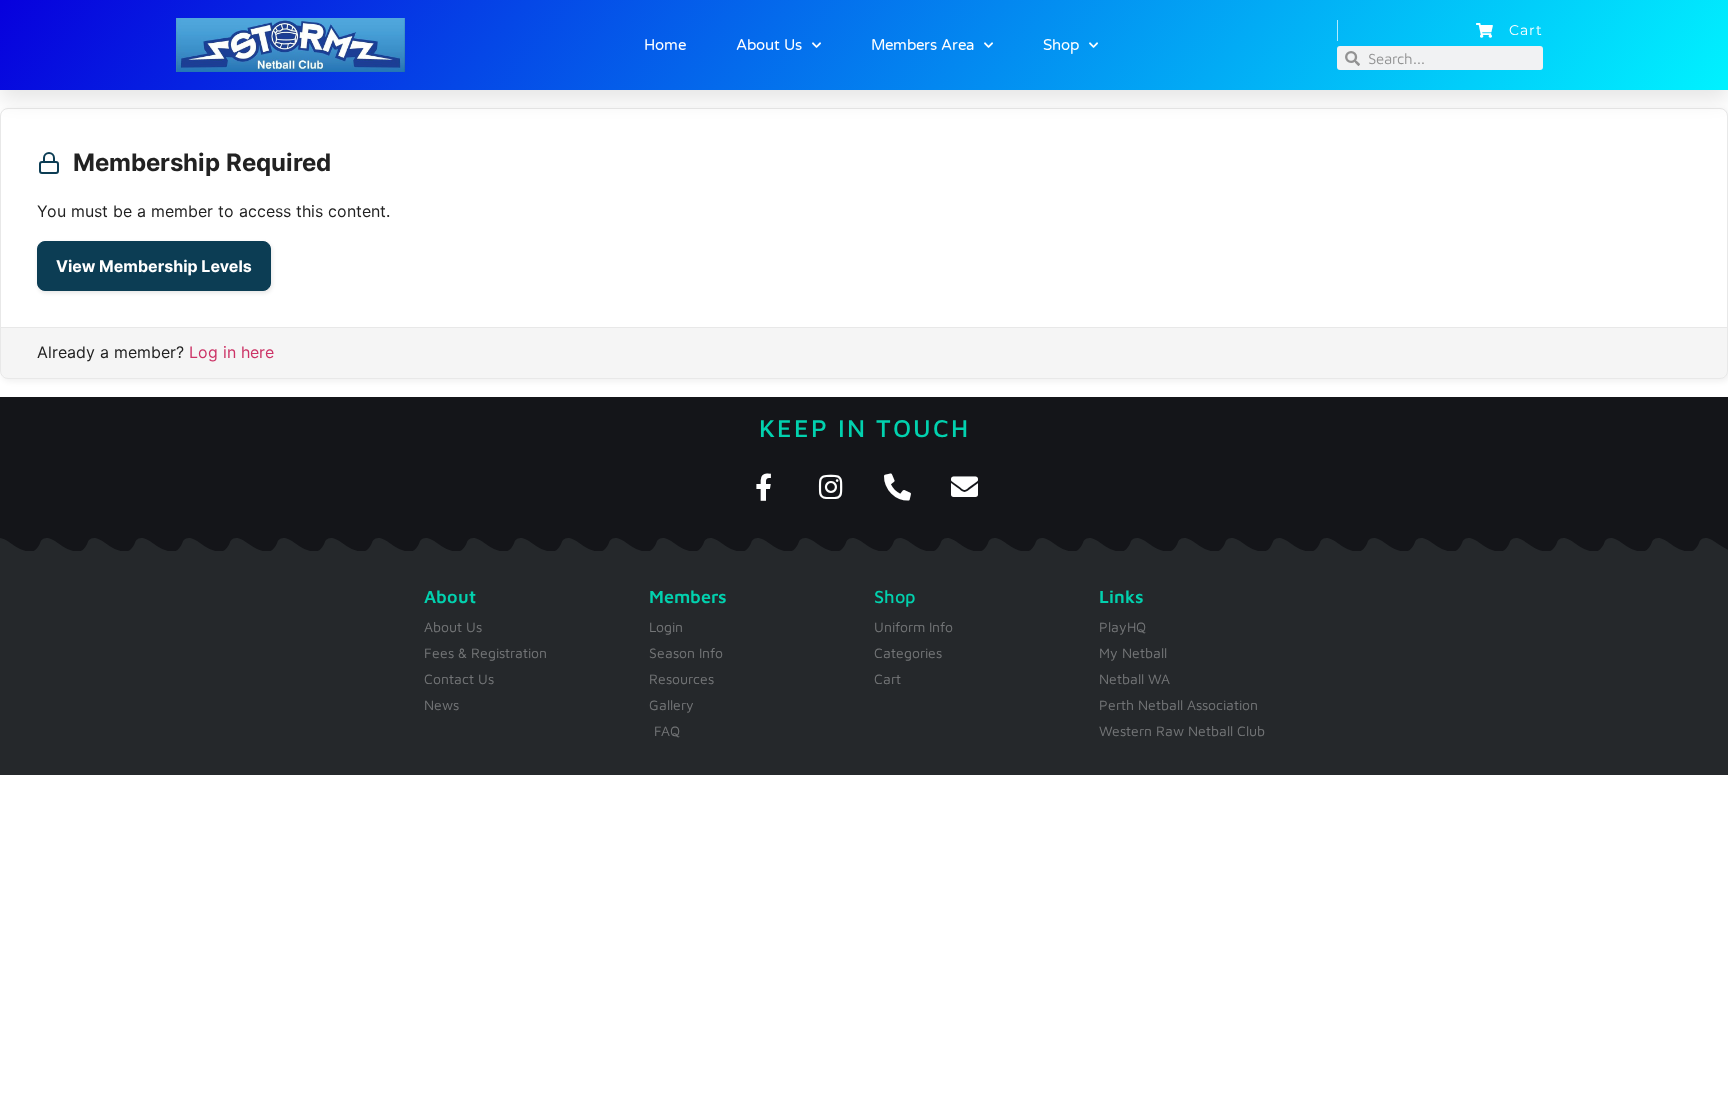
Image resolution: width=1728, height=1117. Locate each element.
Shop (1061, 45)
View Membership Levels (154, 266)
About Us (769, 45)
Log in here (231, 352)
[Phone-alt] (897, 486)
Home (665, 45)
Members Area (922, 45)
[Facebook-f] (763, 486)
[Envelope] (964, 486)
